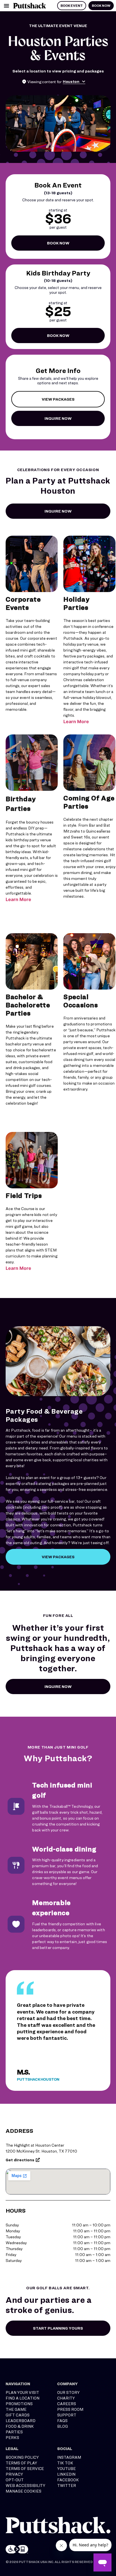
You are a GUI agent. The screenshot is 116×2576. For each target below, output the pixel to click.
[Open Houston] (84, 81)
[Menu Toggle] (6, 6)
